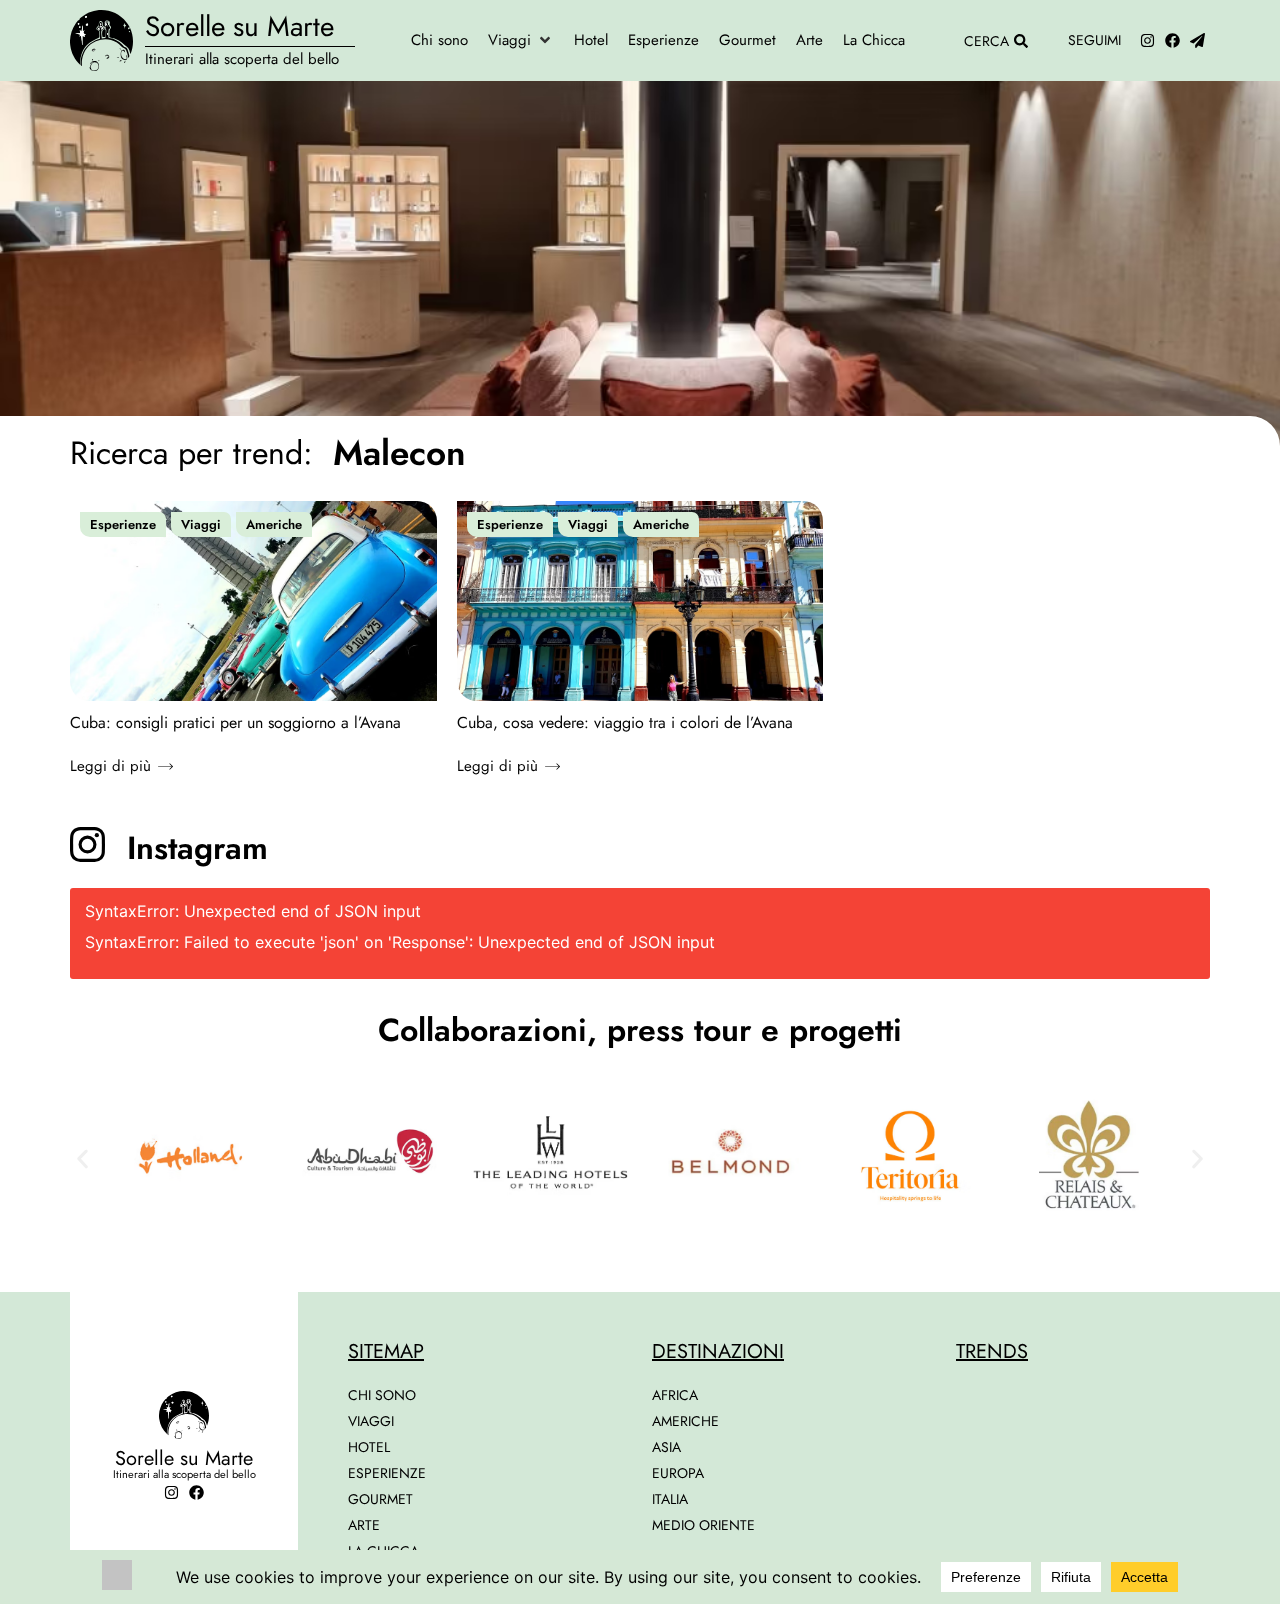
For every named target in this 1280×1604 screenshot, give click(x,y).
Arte (364, 1525)
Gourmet (380, 1499)
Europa (678, 1473)
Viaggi (201, 524)
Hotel (369, 1447)
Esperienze (123, 524)
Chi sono (382, 1395)
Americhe (274, 524)
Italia (670, 1499)
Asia (666, 1447)
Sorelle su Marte (239, 26)
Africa (675, 1395)
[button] (521, 40)
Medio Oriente (703, 1525)
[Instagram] (1147, 40)
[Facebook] (1172, 40)
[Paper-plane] (1197, 40)
